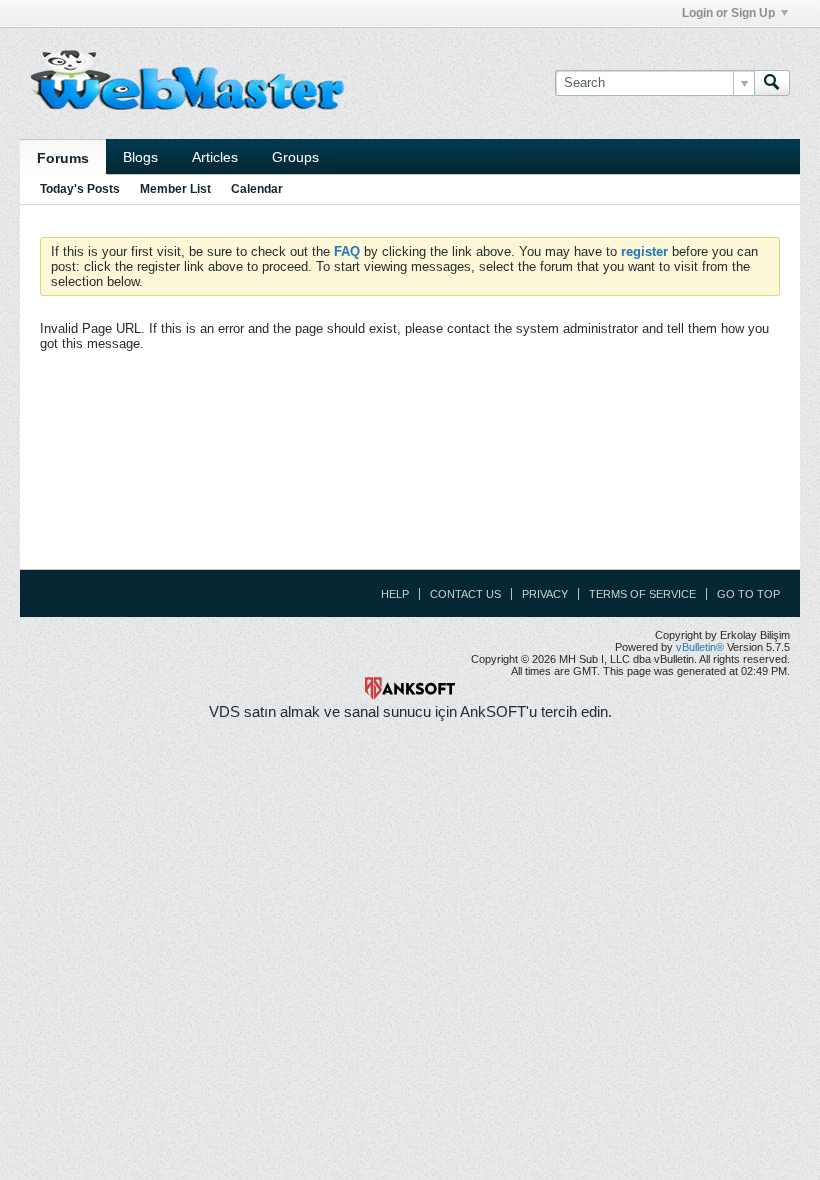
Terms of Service (642, 594)
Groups (295, 157)
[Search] (772, 83)
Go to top (748, 594)
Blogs (140, 157)
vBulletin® (700, 647)
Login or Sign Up (728, 13)
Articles (215, 157)
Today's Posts (80, 189)
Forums (63, 158)
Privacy (545, 594)
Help (395, 594)
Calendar (257, 189)
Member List (175, 189)
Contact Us (465, 594)
